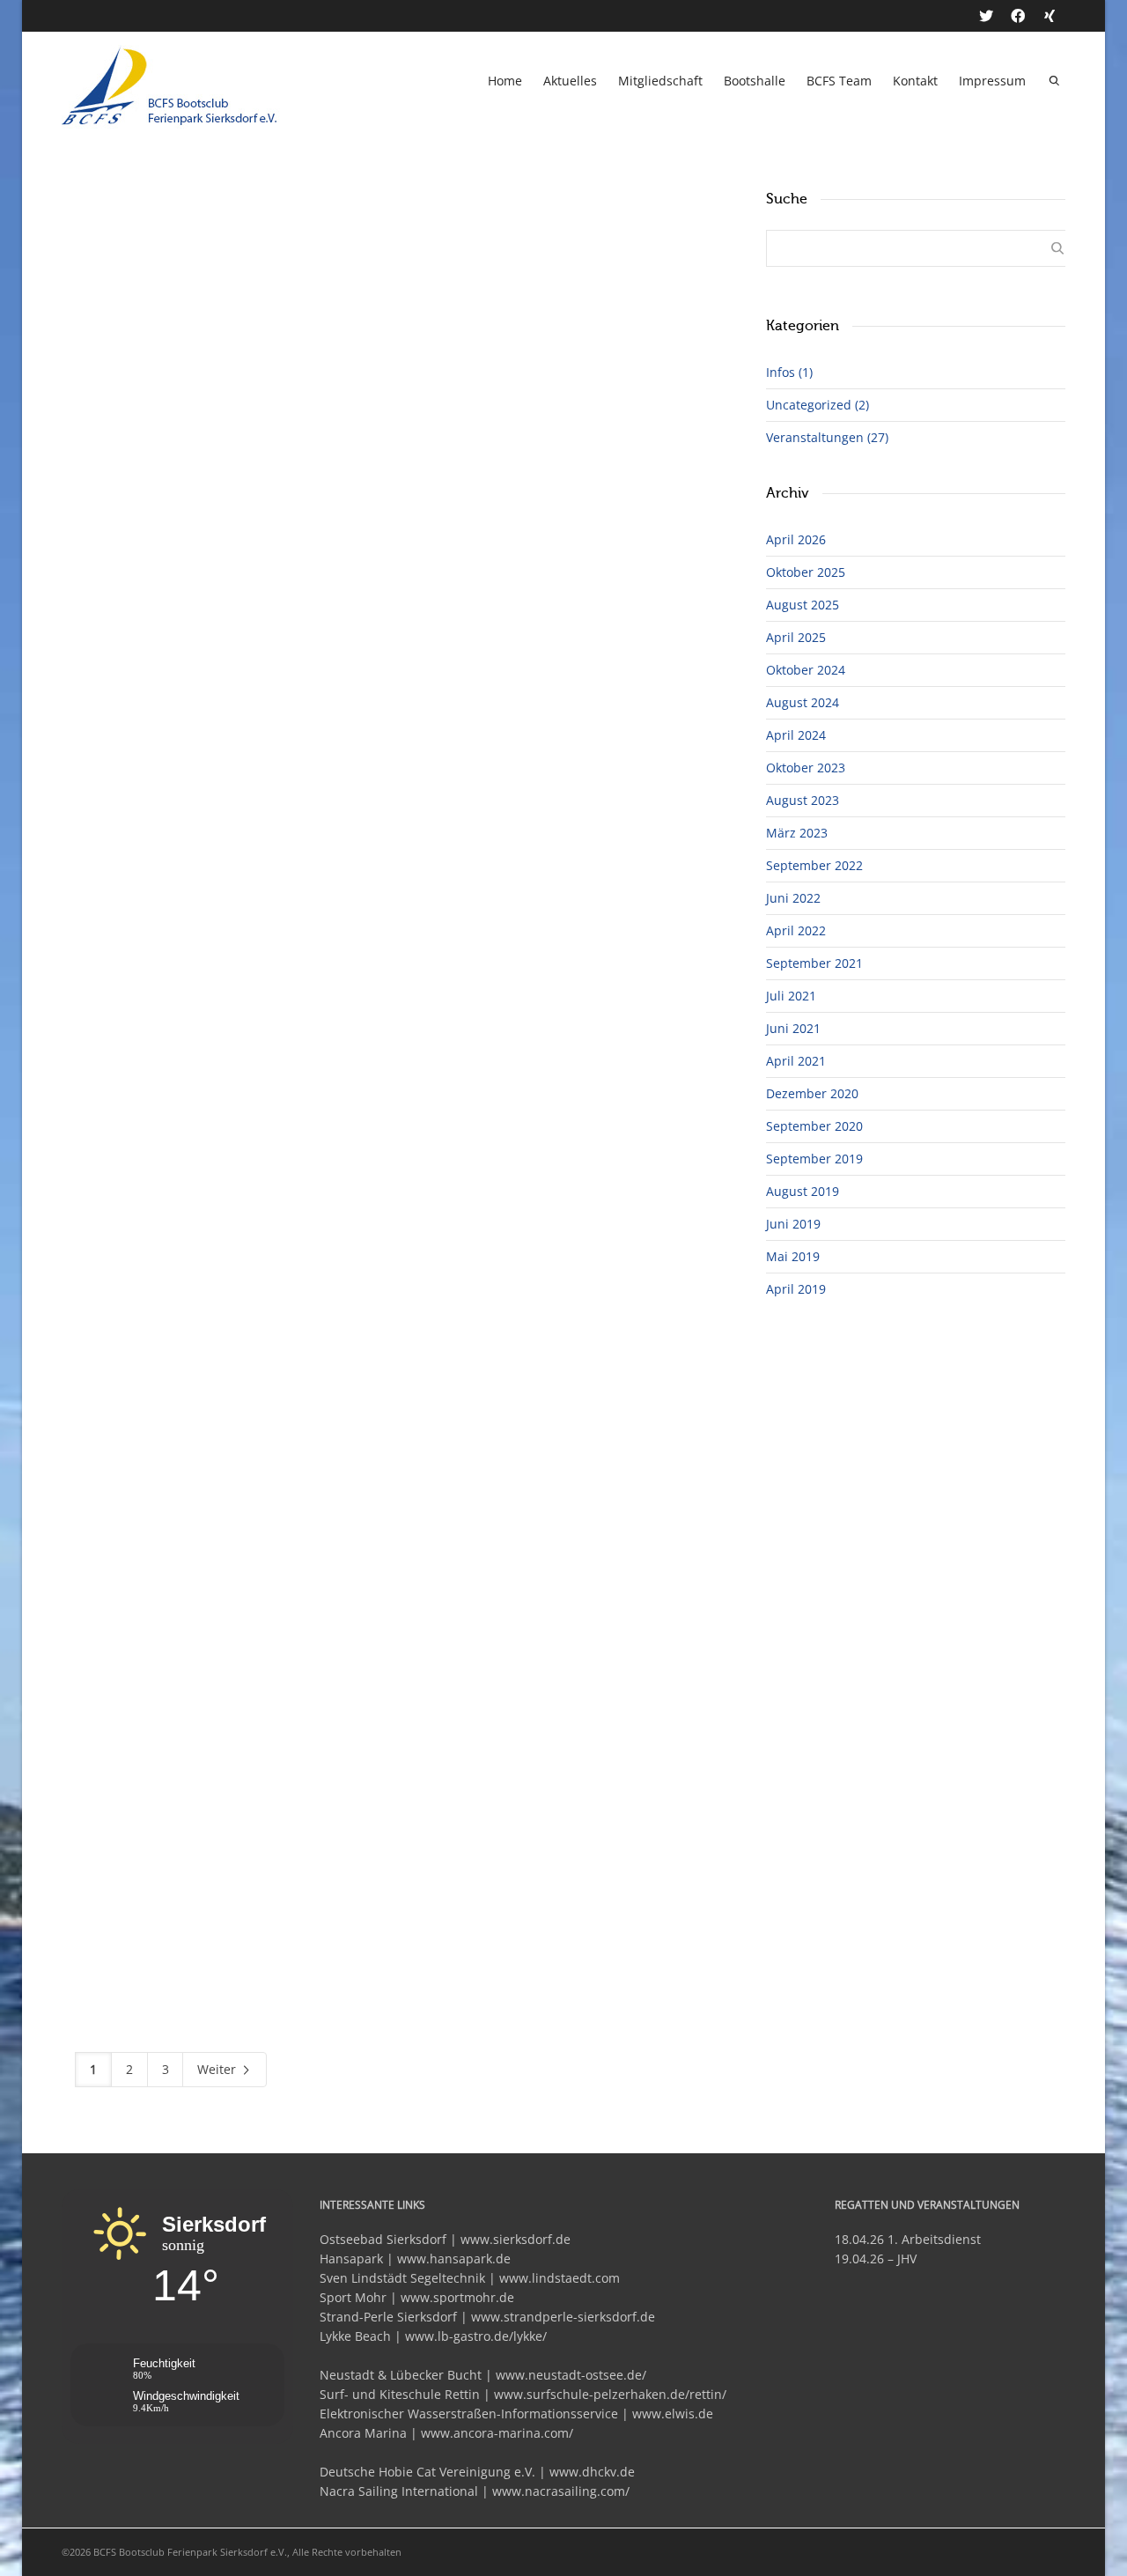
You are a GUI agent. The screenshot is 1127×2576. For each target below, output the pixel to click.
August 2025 (803, 605)
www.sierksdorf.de (516, 2239)
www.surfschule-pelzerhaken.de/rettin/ (610, 2394)
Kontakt (915, 81)
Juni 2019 (793, 1224)
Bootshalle (755, 81)
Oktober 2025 (806, 572)
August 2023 (803, 800)
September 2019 (814, 1159)
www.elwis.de (673, 2414)
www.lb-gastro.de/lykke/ (476, 2336)
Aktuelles (570, 81)
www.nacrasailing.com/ (561, 2491)
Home (505, 81)
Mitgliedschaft (660, 81)
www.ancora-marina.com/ (497, 2433)
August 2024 (803, 702)
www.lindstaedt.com (560, 2278)
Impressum (992, 81)
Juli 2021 (791, 996)
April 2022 (796, 930)
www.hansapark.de (454, 2259)
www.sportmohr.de (457, 2297)
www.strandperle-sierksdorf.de (563, 2317)
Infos (789, 372)
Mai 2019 (793, 1256)
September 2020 (814, 1126)
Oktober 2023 (806, 768)
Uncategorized (818, 405)
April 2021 (796, 1061)
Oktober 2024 (806, 670)
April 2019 (796, 1289)
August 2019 (803, 1191)
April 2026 (796, 539)
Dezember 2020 (812, 1093)
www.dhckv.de (592, 2472)
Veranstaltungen (827, 437)
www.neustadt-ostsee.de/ (571, 2375)
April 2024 (796, 735)
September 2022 (814, 865)
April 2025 (796, 637)
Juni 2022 (793, 898)
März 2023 (797, 833)
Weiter (218, 2069)
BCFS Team (839, 81)
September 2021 (814, 963)
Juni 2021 (793, 1028)
